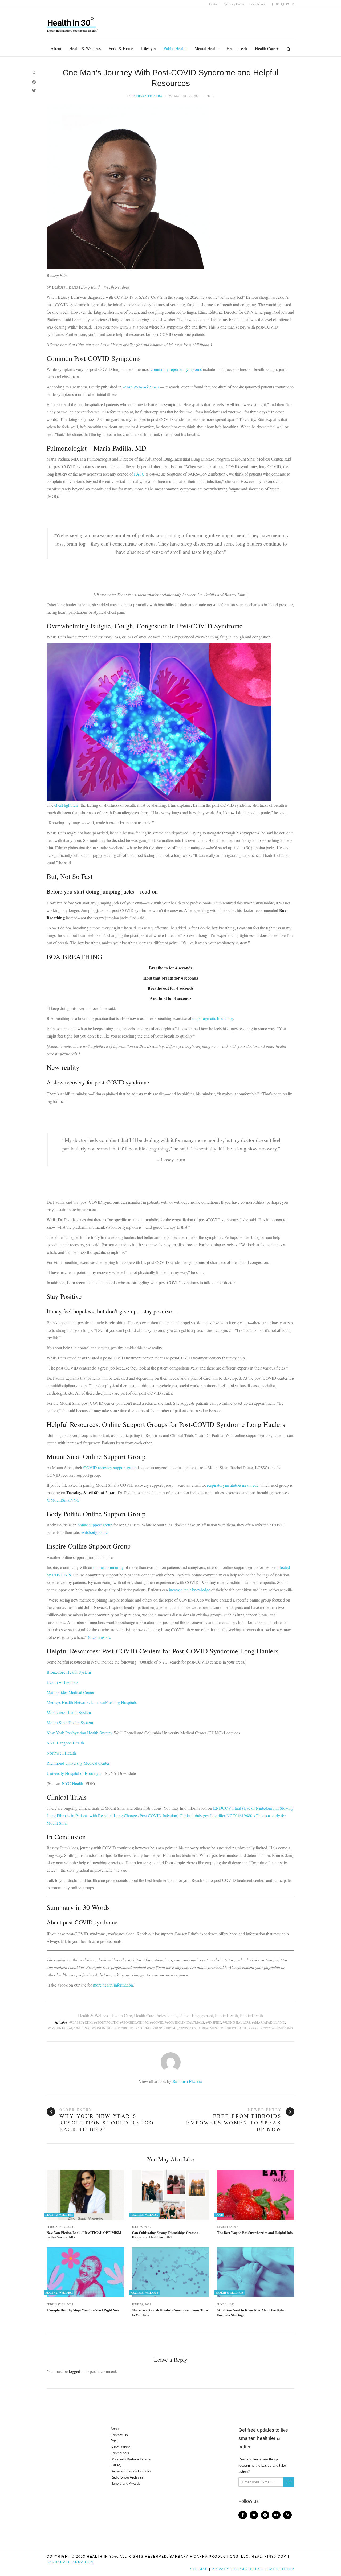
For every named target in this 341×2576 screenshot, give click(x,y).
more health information (113, 1985)
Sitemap (199, 2569)
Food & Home (121, 48)
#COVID (157, 2022)
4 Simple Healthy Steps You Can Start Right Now (83, 2310)
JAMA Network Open (141, 387)
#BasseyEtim (82, 2022)
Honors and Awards (125, 2483)
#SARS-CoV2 (260, 2028)
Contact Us (119, 2435)
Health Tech (237, 48)
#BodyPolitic (107, 2022)
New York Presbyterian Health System (79, 1733)
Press (115, 2441)
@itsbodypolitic (94, 1532)
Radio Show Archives (127, 2477)
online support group (95, 1525)
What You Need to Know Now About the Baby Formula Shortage (251, 2312)
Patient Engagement (196, 2015)
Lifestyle (148, 48)
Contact (214, 4)
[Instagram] (283, 4)
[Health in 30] (73, 23)
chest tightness (66, 805)
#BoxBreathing (135, 2022)
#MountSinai (61, 2028)
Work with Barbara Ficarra (131, 2459)
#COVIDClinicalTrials (185, 2022)
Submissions (121, 2447)
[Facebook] (273, 4)
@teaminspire (99, 1637)
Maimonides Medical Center (70, 1692)
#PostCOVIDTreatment (200, 2028)
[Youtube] (288, 4)
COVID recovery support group (110, 1467)
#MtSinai (83, 2028)
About (56, 48)
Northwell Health (61, 1753)
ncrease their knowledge (190, 1590)
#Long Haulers (237, 2022)
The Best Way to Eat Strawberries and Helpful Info (255, 2233)
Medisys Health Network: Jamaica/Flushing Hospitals (92, 1702)
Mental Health (206, 48)
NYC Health (72, 1783)
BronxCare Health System (69, 1672)
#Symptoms (283, 2028)
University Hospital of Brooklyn (74, 1773)
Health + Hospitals (62, 1682)
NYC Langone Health (65, 1743)
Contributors (257, 4)
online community (108, 1567)
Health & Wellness (85, 48)
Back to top (281, 2569)
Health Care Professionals (156, 2015)
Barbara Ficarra (147, 96)
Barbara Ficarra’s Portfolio (131, 2471)
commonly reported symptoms (176, 369)
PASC (140, 474)
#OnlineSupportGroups (114, 2028)
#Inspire (214, 2022)
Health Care (265, 48)
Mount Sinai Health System (70, 1723)
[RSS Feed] (293, 4)
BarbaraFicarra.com (70, 2562)
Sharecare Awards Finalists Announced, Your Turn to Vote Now (170, 2312)
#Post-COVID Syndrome (157, 2028)
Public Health (175, 48)
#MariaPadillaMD (269, 2022)
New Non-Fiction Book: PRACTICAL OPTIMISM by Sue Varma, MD (84, 2235)
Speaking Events (234, 4)
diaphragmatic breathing (213, 1018)
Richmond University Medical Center (78, 1763)
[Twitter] (277, 4)
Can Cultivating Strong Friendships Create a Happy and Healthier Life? (165, 2235)
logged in (77, 2371)
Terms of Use (248, 2569)
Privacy (221, 2569)
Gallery (116, 2465)
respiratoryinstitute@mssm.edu (233, 1485)
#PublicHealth (235, 2028)
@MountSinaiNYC (63, 1500)
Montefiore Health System (69, 1712)
